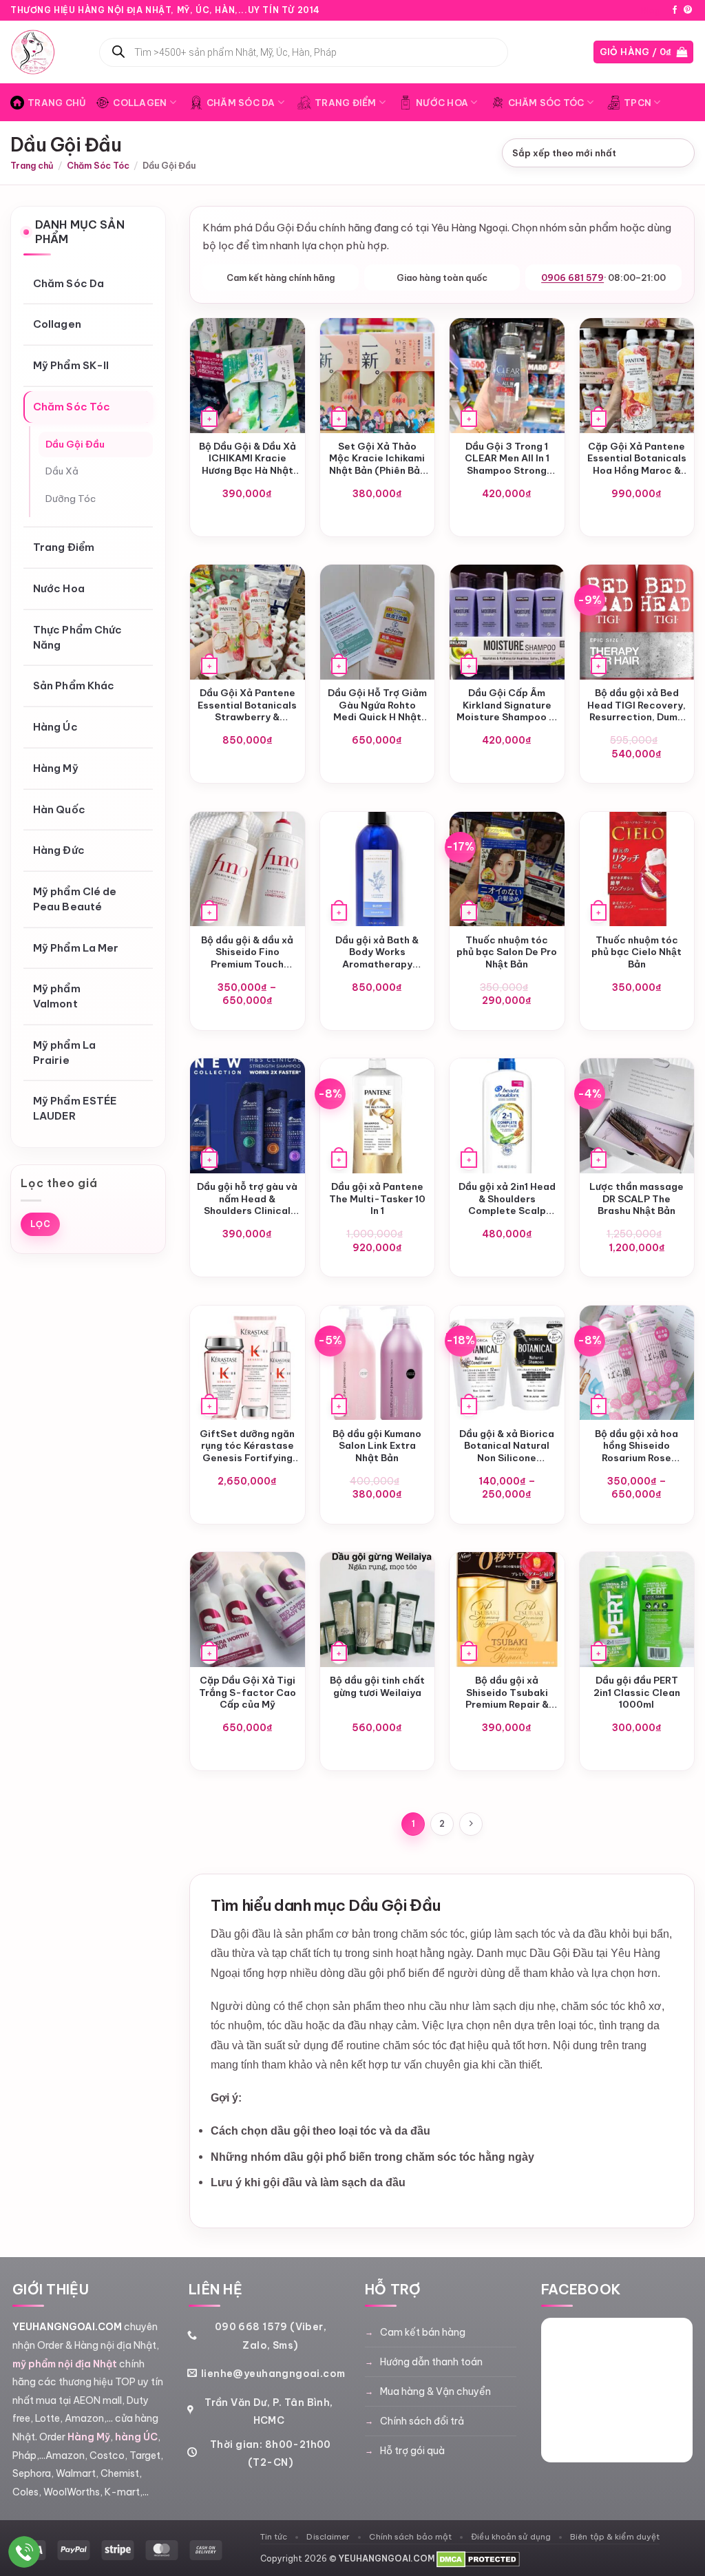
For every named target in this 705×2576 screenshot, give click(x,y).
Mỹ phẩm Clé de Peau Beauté (75, 900)
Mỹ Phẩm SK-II (71, 366)
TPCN (638, 103)
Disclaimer (328, 2536)
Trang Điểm (346, 103)
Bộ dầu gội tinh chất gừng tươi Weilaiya (377, 1687)
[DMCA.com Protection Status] (478, 2558)
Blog (651, 10)
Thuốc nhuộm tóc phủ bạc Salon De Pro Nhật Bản (507, 952)
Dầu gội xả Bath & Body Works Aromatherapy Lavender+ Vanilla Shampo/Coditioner (377, 953)
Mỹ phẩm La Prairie (64, 1053)
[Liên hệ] (24, 2552)
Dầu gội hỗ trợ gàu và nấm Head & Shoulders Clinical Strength (247, 1199)
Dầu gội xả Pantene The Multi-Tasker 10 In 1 (377, 1199)
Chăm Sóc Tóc (546, 103)
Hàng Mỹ (56, 768)
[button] (644, 52)
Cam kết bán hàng (423, 2332)
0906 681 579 (572, 278)
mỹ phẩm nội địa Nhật (65, 2364)
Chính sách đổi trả (422, 2421)
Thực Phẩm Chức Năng (77, 637)
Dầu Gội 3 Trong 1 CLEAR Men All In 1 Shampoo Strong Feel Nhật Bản (507, 459)
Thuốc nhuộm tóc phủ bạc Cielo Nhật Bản (636, 952)
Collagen (140, 103)
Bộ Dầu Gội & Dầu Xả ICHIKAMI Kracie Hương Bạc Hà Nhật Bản (248, 459)
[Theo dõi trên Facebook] (675, 10)
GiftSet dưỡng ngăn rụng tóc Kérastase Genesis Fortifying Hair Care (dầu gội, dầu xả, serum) (247, 1446)
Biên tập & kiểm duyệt (615, 2536)
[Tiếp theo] (471, 1824)
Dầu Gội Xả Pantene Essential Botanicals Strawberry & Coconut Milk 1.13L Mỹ (247, 705)
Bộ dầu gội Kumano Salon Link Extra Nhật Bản (377, 1446)
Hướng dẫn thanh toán (431, 2362)
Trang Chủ (57, 103)
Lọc (40, 1224)
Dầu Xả (62, 472)
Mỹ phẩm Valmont (57, 997)
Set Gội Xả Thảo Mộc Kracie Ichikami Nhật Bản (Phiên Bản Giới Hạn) (377, 459)
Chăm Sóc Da (241, 103)
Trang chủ (32, 165)
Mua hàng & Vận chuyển (435, 2391)
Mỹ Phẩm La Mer (76, 948)
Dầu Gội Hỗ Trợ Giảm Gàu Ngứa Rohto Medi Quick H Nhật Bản (377, 705)
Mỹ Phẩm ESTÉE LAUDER (75, 1109)
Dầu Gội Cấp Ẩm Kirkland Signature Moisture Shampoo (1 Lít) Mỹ (507, 705)
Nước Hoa (442, 103)
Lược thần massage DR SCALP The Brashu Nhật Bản (636, 1199)
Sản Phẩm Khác (74, 686)
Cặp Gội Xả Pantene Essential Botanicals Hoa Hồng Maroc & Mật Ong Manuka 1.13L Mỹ (637, 459)
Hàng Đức (59, 851)
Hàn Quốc (59, 809)
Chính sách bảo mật (410, 2536)
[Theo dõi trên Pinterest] (688, 10)
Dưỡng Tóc (71, 499)
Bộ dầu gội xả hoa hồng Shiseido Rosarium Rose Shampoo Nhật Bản (636, 1446)
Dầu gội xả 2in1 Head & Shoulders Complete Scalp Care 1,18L (507, 1199)
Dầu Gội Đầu (75, 444)
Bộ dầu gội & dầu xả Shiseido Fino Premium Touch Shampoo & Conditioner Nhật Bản (247, 953)
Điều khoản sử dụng (511, 2536)
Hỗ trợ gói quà (412, 2451)
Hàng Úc (55, 727)
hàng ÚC (136, 2437)
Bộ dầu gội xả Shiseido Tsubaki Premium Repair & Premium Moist (507, 1693)
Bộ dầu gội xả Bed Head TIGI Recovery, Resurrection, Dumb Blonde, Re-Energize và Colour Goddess (636, 705)
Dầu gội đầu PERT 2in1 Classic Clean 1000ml (637, 1693)
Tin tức (274, 2536)
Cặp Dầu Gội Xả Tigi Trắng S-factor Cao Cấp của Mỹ (248, 1693)
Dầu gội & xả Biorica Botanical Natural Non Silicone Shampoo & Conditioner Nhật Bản (507, 1446)
